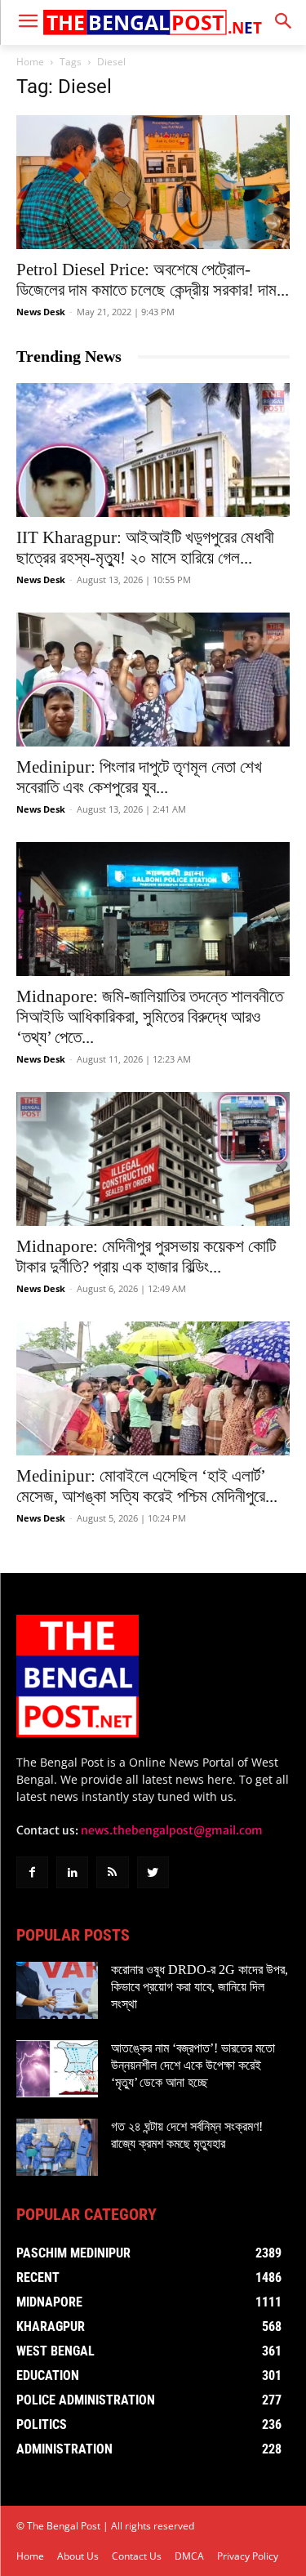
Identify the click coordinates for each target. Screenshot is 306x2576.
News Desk (41, 312)
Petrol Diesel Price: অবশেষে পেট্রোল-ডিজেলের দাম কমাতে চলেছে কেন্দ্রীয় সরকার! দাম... (153, 280)
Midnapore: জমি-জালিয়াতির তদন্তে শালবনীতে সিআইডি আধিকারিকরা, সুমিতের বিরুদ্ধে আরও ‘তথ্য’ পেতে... (150, 1017)
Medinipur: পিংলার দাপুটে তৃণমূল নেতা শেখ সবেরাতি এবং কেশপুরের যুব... (139, 777)
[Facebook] (32, 1872)
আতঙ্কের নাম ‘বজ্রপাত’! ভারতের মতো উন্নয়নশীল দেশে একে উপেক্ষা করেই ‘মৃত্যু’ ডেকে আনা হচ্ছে (193, 2065)
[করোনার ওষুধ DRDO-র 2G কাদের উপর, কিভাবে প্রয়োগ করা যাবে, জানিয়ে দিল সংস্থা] (57, 1990)
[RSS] (112, 1872)
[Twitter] (153, 1872)
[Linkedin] (72, 1872)
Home (30, 62)
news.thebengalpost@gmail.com (172, 1830)
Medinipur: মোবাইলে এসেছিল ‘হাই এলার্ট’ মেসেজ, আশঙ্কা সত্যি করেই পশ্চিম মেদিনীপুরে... (147, 1486)
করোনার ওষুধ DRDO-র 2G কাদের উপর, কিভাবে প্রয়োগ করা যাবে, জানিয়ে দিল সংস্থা (200, 1987)
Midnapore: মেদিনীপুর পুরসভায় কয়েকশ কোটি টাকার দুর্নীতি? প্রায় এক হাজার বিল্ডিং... (146, 1257)
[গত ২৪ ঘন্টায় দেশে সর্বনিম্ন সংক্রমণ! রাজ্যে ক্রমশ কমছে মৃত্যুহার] (57, 2147)
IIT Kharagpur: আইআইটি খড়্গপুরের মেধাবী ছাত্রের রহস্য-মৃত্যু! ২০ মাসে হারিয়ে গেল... (145, 548)
